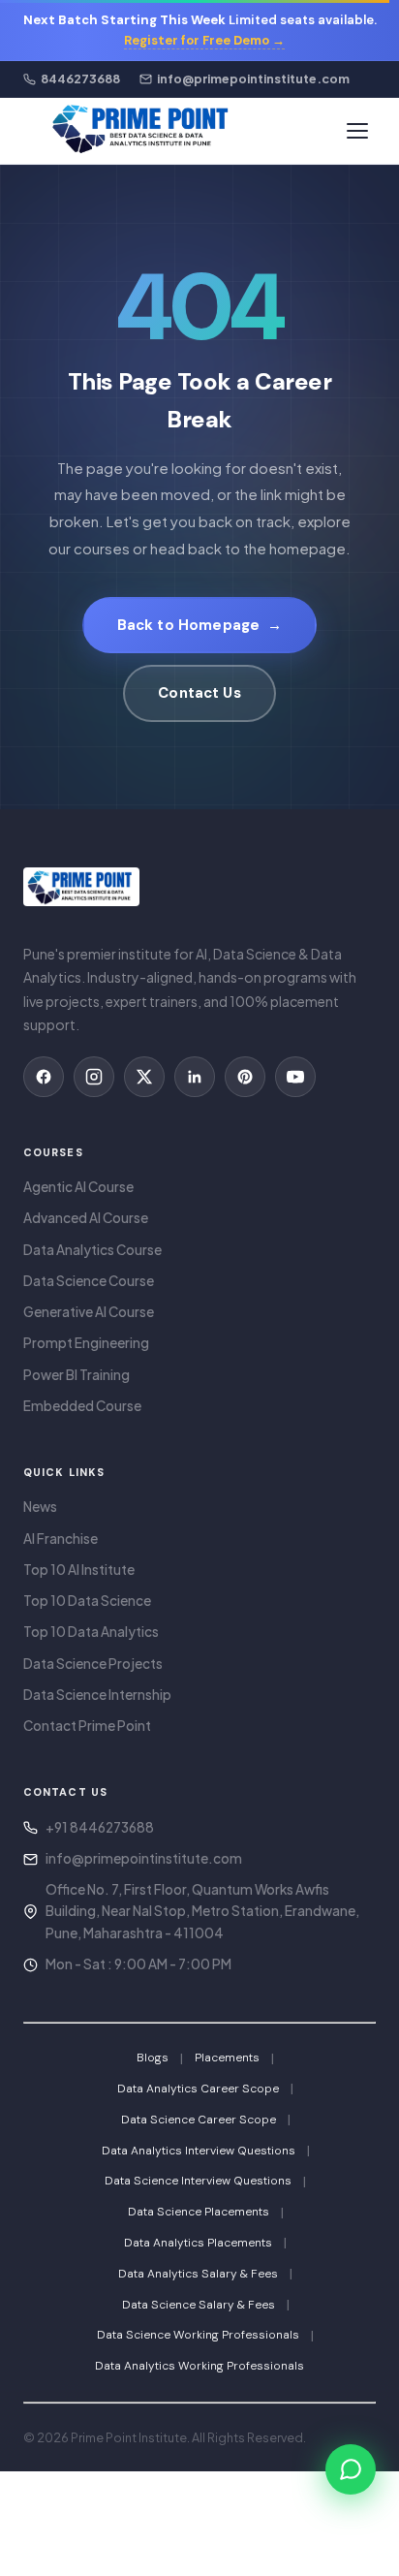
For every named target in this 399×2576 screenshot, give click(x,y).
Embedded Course (82, 1406)
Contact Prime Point (87, 1726)
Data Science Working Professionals (198, 2335)
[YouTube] (295, 1077)
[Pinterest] (245, 1077)
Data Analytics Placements (198, 2243)
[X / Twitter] (144, 1077)
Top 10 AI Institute (79, 1570)
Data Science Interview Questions (198, 2181)
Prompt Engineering (86, 1343)
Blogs (153, 2058)
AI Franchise (61, 1539)
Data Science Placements (199, 2212)
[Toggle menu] (357, 131)
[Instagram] (94, 1077)
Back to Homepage (200, 625)
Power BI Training (77, 1375)
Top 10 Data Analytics (91, 1632)
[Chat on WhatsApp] (351, 2469)
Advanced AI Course (86, 1218)
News (40, 1507)
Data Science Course (89, 1281)
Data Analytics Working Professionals (199, 2366)
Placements (227, 2058)
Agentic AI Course (78, 1187)
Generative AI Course (89, 1312)
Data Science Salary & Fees (199, 2305)
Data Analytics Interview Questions (199, 2151)
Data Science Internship (97, 1695)
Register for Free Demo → (204, 40)
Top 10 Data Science (87, 1601)
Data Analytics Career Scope (198, 2089)
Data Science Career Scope (199, 2120)
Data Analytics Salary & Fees (198, 2274)
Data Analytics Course (92, 1250)
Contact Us (199, 693)
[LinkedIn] (195, 1077)
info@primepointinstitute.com (144, 1858)
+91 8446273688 (100, 1827)
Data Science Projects (93, 1664)
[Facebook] (44, 1077)
